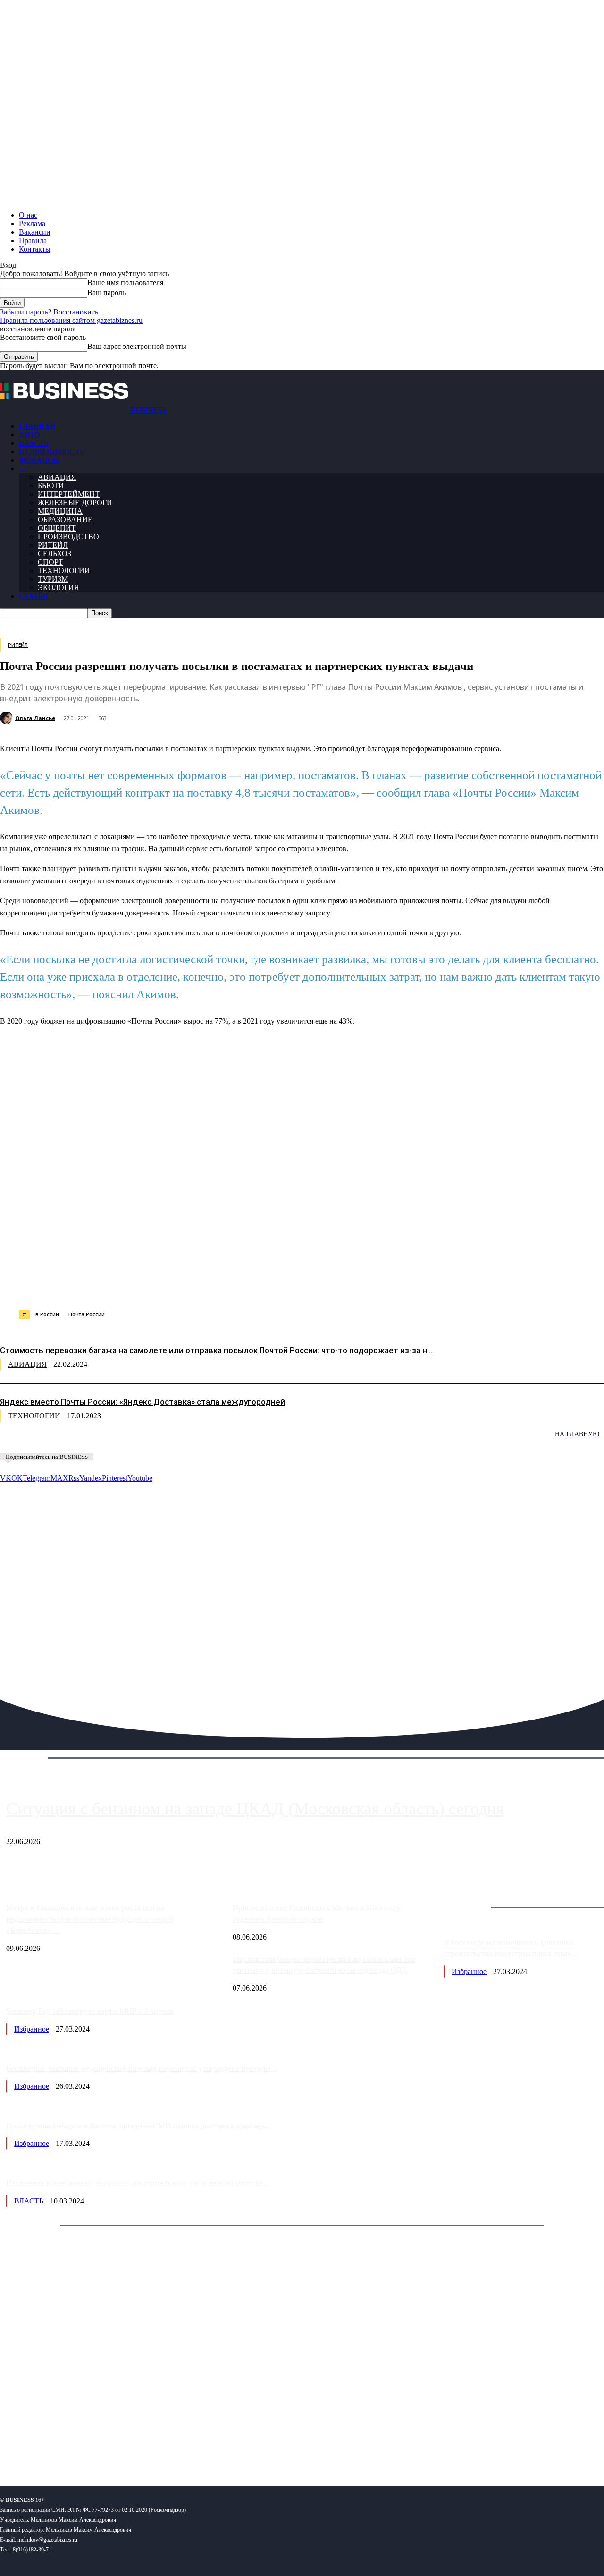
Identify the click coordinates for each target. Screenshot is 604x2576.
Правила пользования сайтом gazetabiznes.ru (71, 320)
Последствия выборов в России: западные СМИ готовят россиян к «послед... (138, 2126)
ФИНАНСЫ (39, 460)
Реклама (32, 224)
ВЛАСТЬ (34, 443)
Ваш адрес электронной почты (137, 346)
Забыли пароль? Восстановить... (52, 312)
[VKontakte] (91, 2448)
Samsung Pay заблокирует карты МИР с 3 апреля (90, 2011)
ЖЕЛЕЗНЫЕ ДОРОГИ (75, 503)
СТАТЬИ (34, 596)
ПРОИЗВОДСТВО (68, 537)
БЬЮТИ (51, 486)
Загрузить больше (472, 1896)
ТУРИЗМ (53, 579)
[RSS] (38, 2448)
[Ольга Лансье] (8, 718)
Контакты (35, 249)
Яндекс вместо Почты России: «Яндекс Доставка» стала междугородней (143, 1402)
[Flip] (341, 1286)
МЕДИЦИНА (60, 511)
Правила (33, 241)
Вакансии (35, 232)
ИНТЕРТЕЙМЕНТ (69, 494)
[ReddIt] (273, 1286)
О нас (28, 215)
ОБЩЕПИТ (57, 528)
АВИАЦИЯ (57, 477)
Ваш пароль (106, 292)
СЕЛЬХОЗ (55, 554)
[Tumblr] (307, 1286)
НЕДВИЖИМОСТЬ (51, 452)
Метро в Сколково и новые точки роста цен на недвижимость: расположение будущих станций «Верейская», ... (90, 1919)
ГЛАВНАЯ (37, 426)
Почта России (87, 1314)
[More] (478, 1286)
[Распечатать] (443, 1286)
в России (47, 1314)
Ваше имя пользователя (125, 283)
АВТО (29, 435)
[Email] (375, 1286)
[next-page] (142, 1441)
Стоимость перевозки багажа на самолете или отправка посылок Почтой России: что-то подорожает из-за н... (216, 1350)
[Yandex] (118, 2448)
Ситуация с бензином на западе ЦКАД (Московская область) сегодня (255, 1809)
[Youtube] (145, 2448)
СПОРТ (50, 562)
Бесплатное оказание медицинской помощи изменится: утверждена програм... (141, 2068)
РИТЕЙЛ (53, 545)
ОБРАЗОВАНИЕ (65, 520)
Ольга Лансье (35, 718)
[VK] (173, 1286)
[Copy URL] (409, 1286)
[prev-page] (47, 1441)
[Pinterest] (240, 1286)
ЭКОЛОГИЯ (59, 588)
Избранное (469, 1971)
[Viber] (139, 1286)
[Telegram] (206, 1286)
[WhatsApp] (105, 1286)
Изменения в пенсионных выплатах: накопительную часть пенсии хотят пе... (138, 2183)
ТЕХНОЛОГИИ (64, 571)
